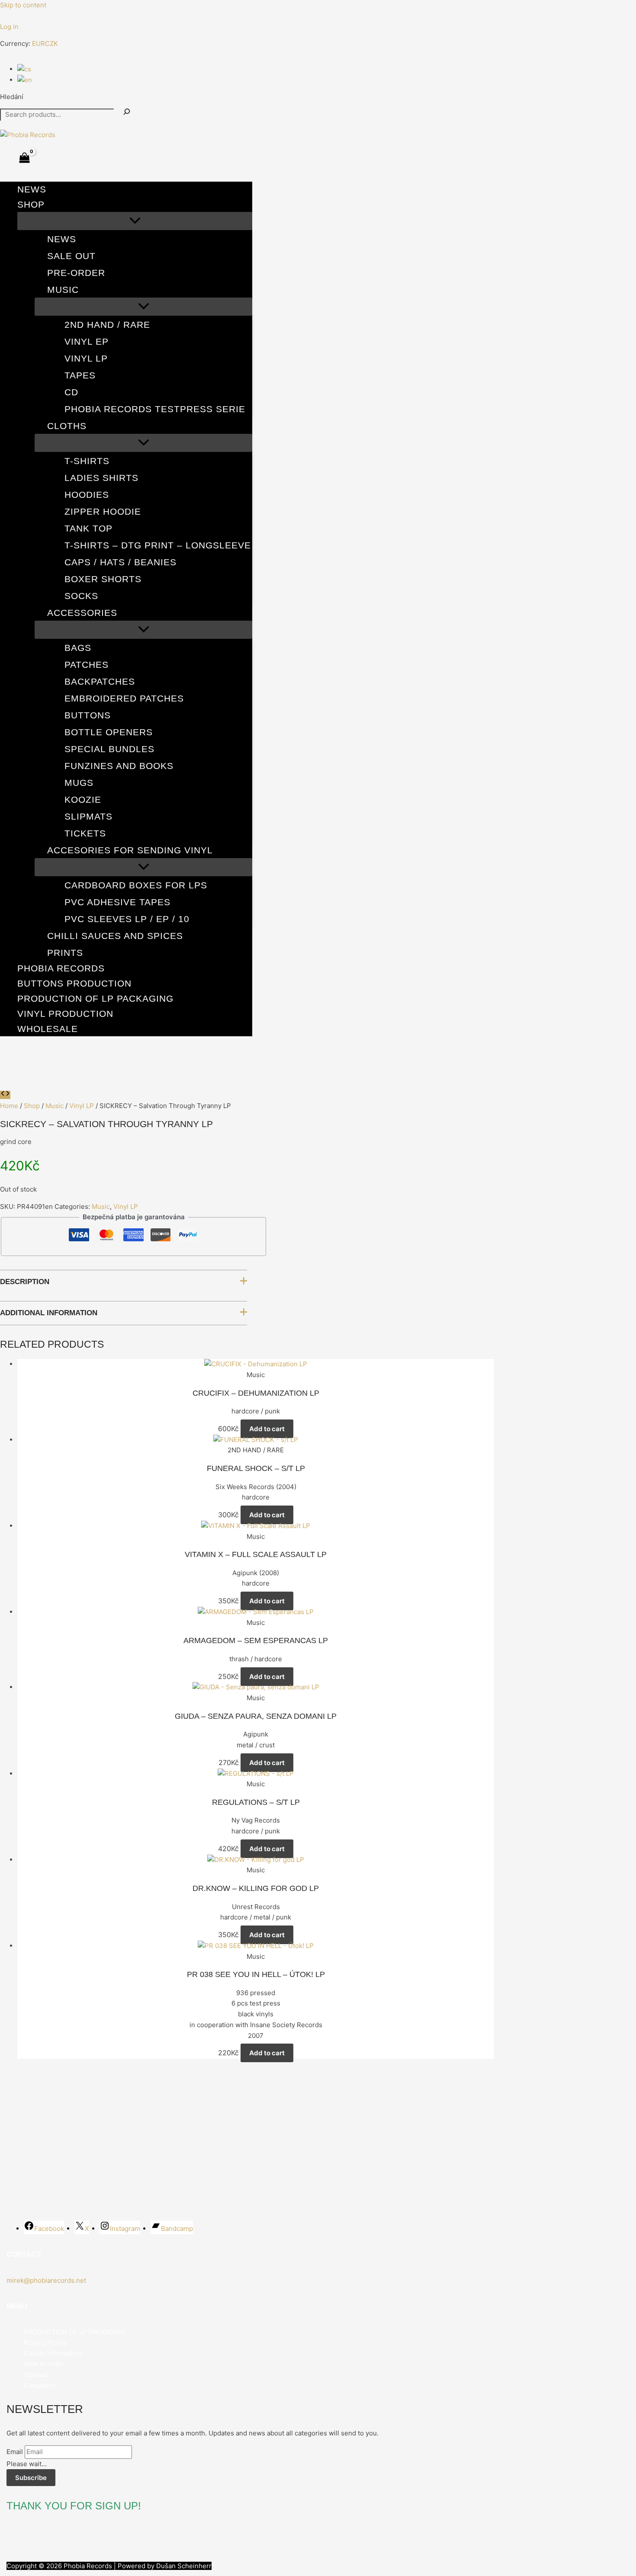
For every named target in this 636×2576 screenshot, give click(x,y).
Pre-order (76, 273)
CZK (51, 43)
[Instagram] (30, 18)
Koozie (83, 799)
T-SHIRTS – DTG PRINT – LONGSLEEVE (158, 545)
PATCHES (87, 665)
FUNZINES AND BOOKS (119, 766)
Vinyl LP (86, 358)
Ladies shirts (101, 478)
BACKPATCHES (100, 681)
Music (63, 290)
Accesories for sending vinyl (130, 850)
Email (15, 2452)
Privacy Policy (45, 2343)
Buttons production (74, 983)
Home (9, 1106)
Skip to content (23, 5)
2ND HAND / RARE (107, 325)
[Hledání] (127, 112)
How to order (44, 2364)
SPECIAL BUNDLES (109, 749)
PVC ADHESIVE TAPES (117, 902)
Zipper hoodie (103, 511)
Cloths (67, 426)
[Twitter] (17, 18)
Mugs (79, 783)
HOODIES (87, 495)
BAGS (78, 648)
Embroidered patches (124, 698)
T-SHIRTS (87, 461)
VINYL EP (87, 341)
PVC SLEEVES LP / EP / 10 (127, 919)
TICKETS (85, 833)
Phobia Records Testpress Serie (155, 409)
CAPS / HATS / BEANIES (120, 562)
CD (71, 392)
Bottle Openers (109, 732)
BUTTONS (88, 715)
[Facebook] (4, 18)
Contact (36, 2375)
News (32, 189)
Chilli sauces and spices (115, 936)
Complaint (39, 2385)
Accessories (82, 613)
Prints (65, 953)
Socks (81, 596)
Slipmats (88, 816)
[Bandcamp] (43, 18)
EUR (39, 43)
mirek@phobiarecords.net (46, 2280)
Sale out (71, 256)
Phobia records (61, 968)
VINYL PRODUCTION (65, 1014)
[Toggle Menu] (135, 221)
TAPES (80, 375)
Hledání (12, 97)
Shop (31, 204)
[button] (50, 204)
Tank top (88, 528)
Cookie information (53, 2353)
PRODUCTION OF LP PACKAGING (95, 998)
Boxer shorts (103, 579)
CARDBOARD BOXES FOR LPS (136, 885)
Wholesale (48, 1029)
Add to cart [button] (267, 1429)
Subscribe (31, 2478)
